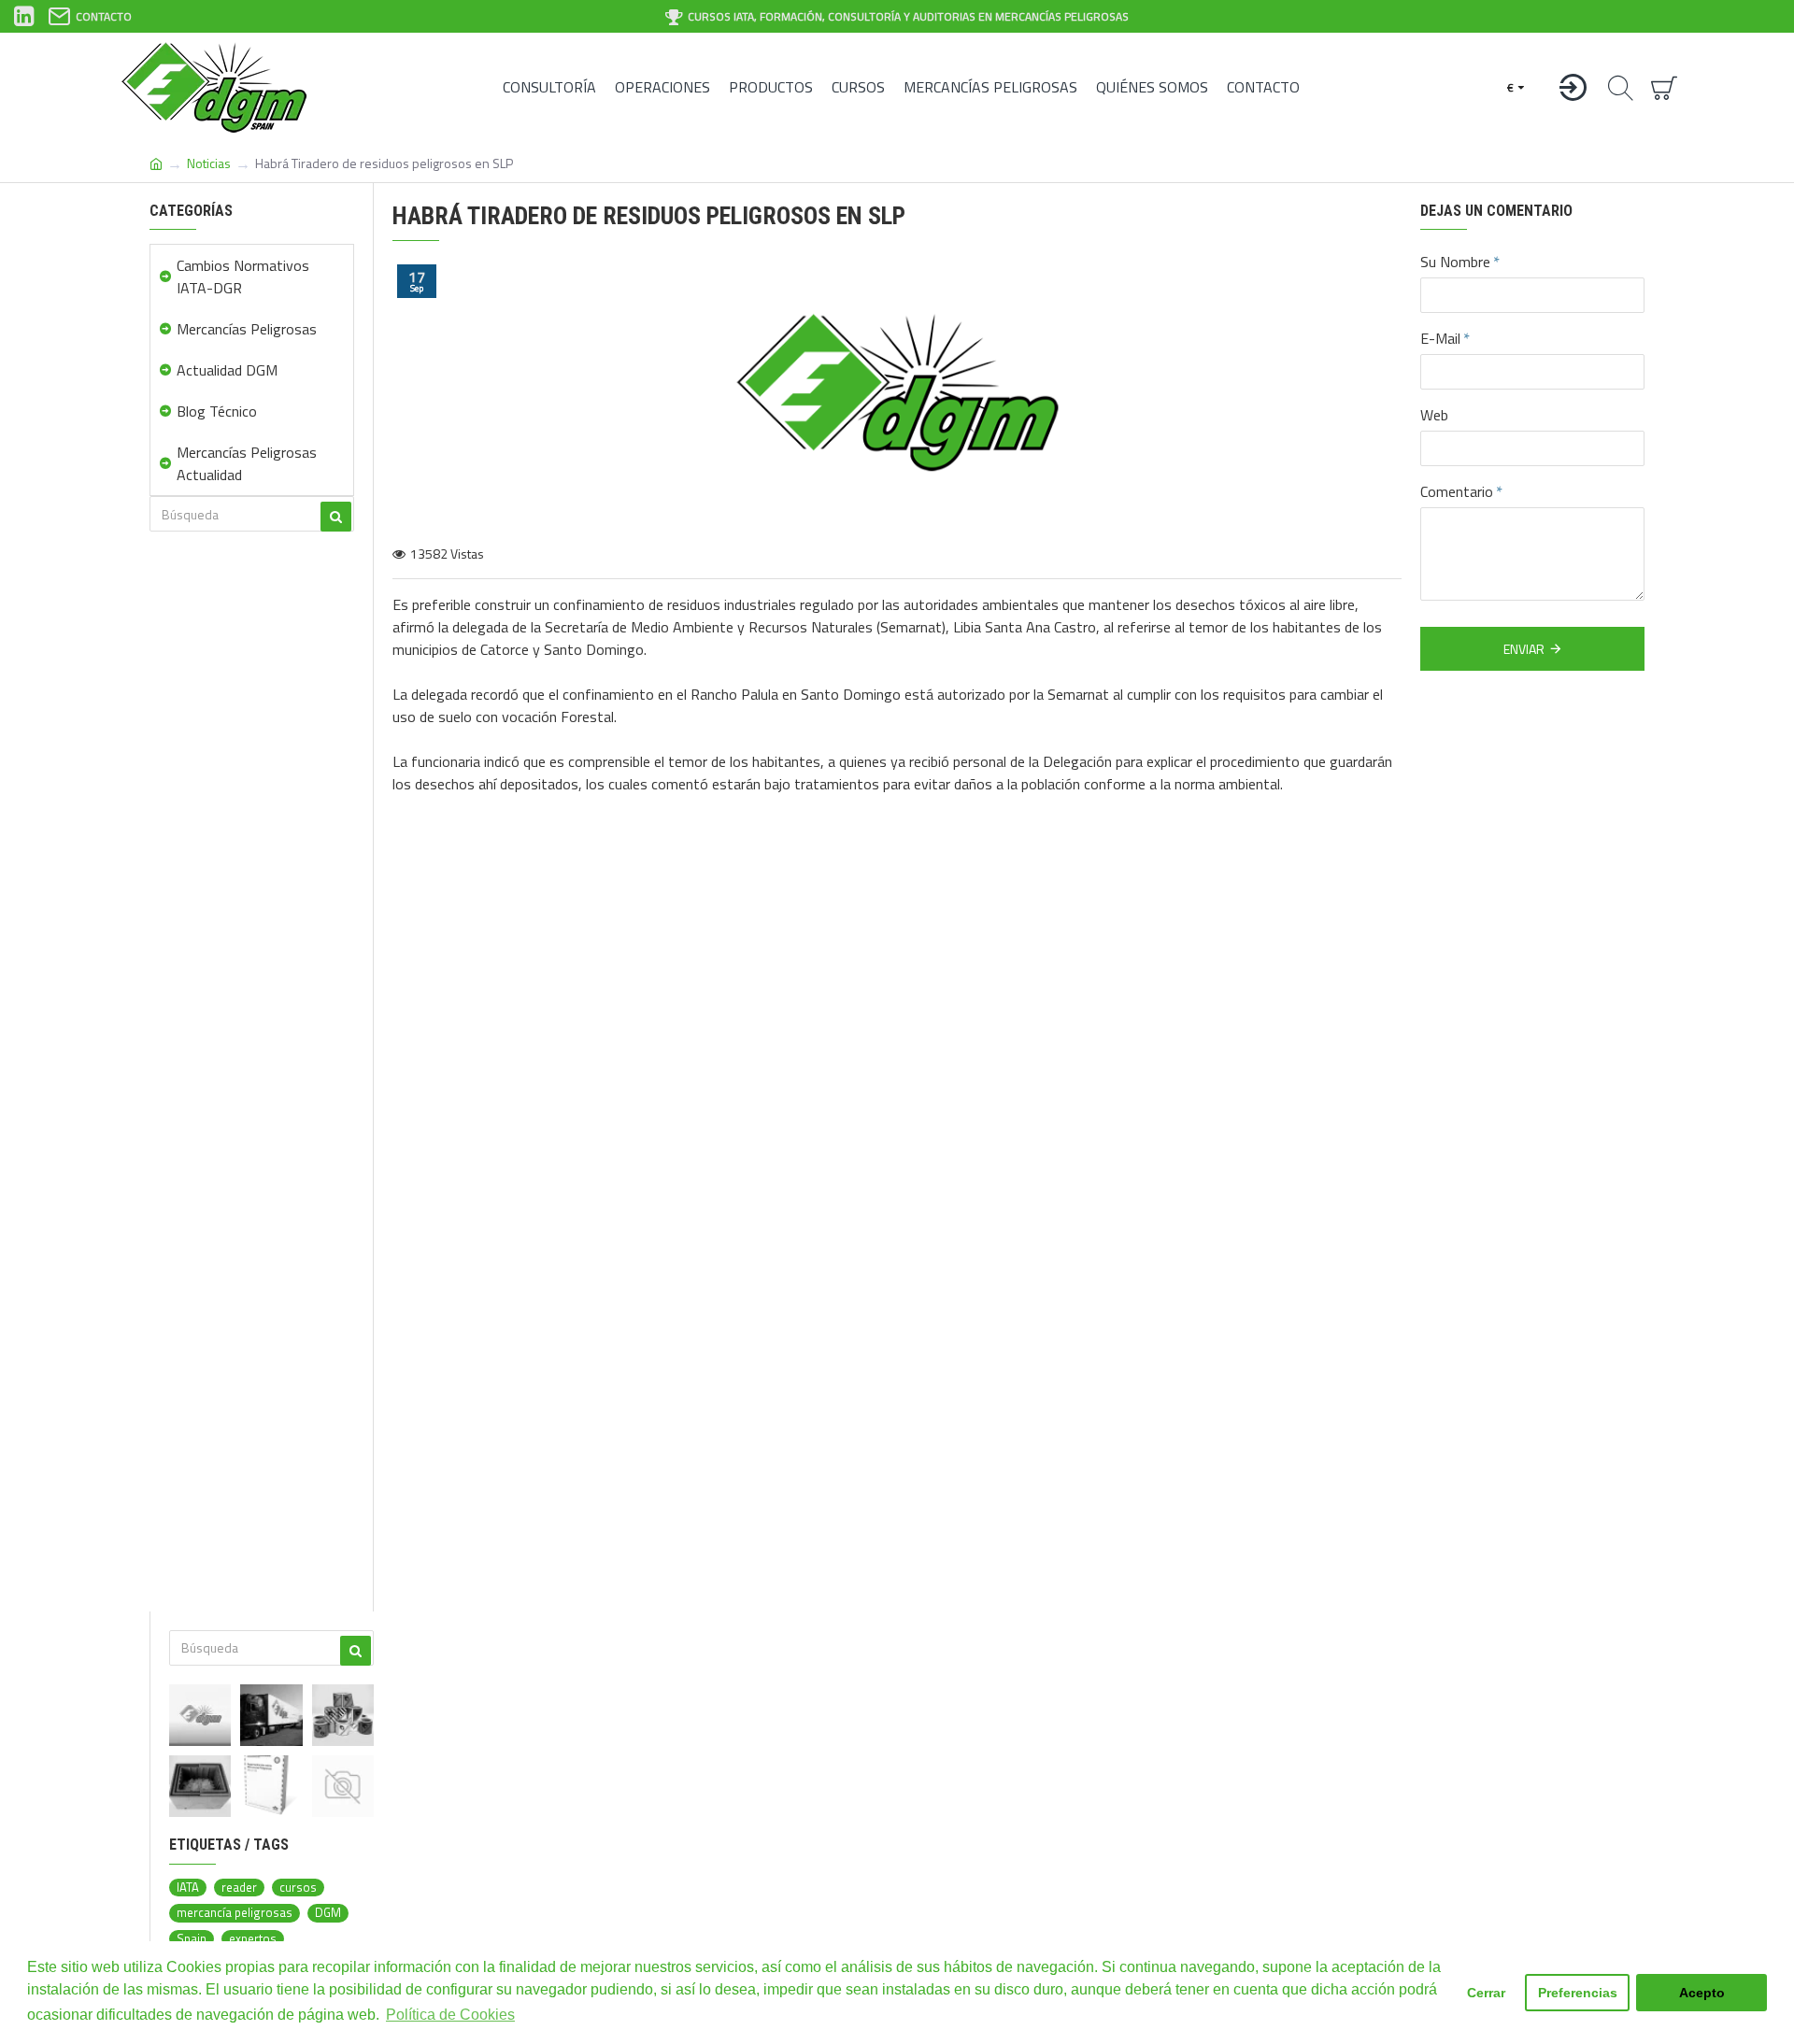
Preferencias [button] (1578, 1993)
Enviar (1524, 649)
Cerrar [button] (1486, 1993)
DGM (328, 1913)
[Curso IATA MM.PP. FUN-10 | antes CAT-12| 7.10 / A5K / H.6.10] (343, 1786)
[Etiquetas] (343, 1715)
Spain (192, 1939)
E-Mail (1440, 338)
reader (239, 1888)
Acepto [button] (1702, 1993)
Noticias (209, 163)
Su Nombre (1455, 262)
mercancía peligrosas (235, 1913)
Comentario (1457, 491)
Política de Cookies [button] (450, 2015)
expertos (253, 1939)
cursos (298, 1888)
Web (1434, 415)
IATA (188, 1888)
